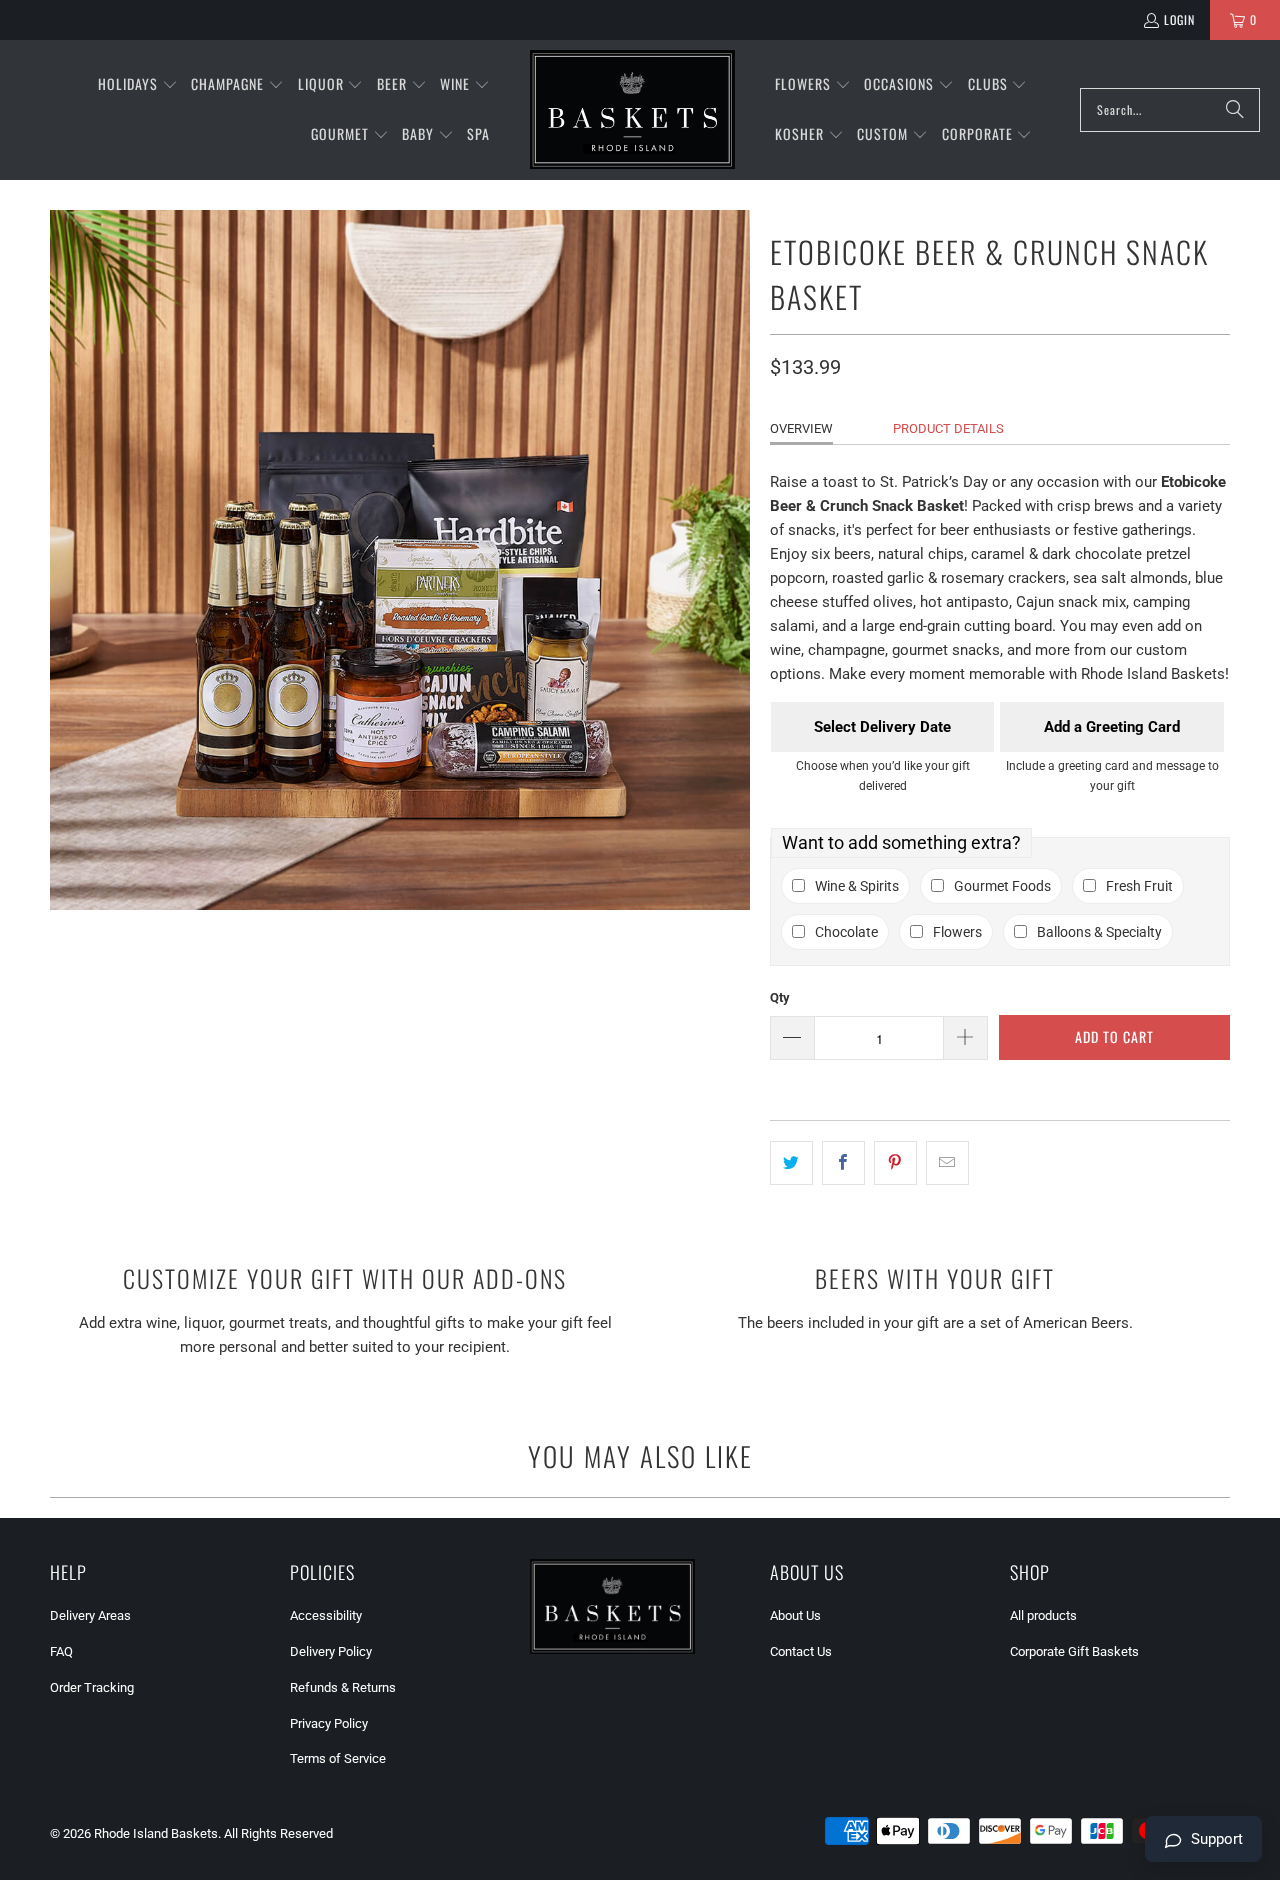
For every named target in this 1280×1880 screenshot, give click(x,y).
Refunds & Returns (343, 1687)
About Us (795, 1615)
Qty (780, 997)
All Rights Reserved (278, 1833)
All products (1043, 1615)
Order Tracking (92, 1687)
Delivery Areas (90, 1615)
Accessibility (326, 1615)
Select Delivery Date (882, 727)
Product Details (948, 428)
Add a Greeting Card (1112, 727)
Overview (801, 428)
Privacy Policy (329, 1723)
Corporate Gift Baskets (1074, 1651)
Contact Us (801, 1651)
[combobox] (1170, 110)
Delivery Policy (331, 1651)
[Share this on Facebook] (843, 1163)
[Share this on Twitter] (791, 1163)
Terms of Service (338, 1758)
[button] (138, 85)
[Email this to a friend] (947, 1163)
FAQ (61, 1651)
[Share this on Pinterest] (895, 1163)
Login (1179, 19)
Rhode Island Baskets (156, 1833)
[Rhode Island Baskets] (632, 110)
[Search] (1235, 110)
